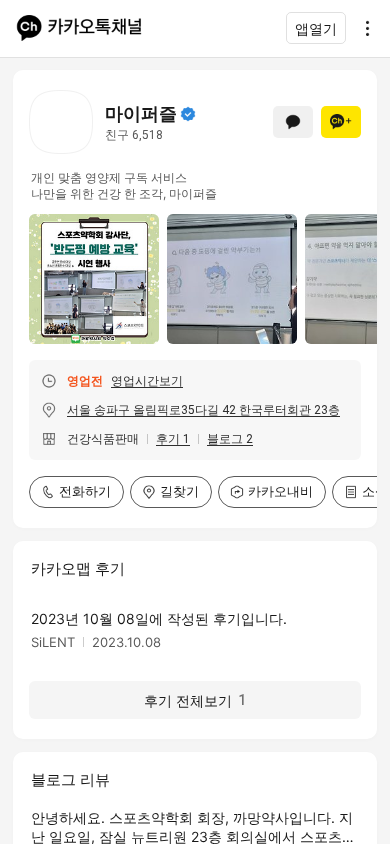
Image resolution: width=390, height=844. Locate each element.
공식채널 (188, 114)
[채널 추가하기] (341, 122)
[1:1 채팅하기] (293, 122)
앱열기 (316, 28)
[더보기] (362, 28)
